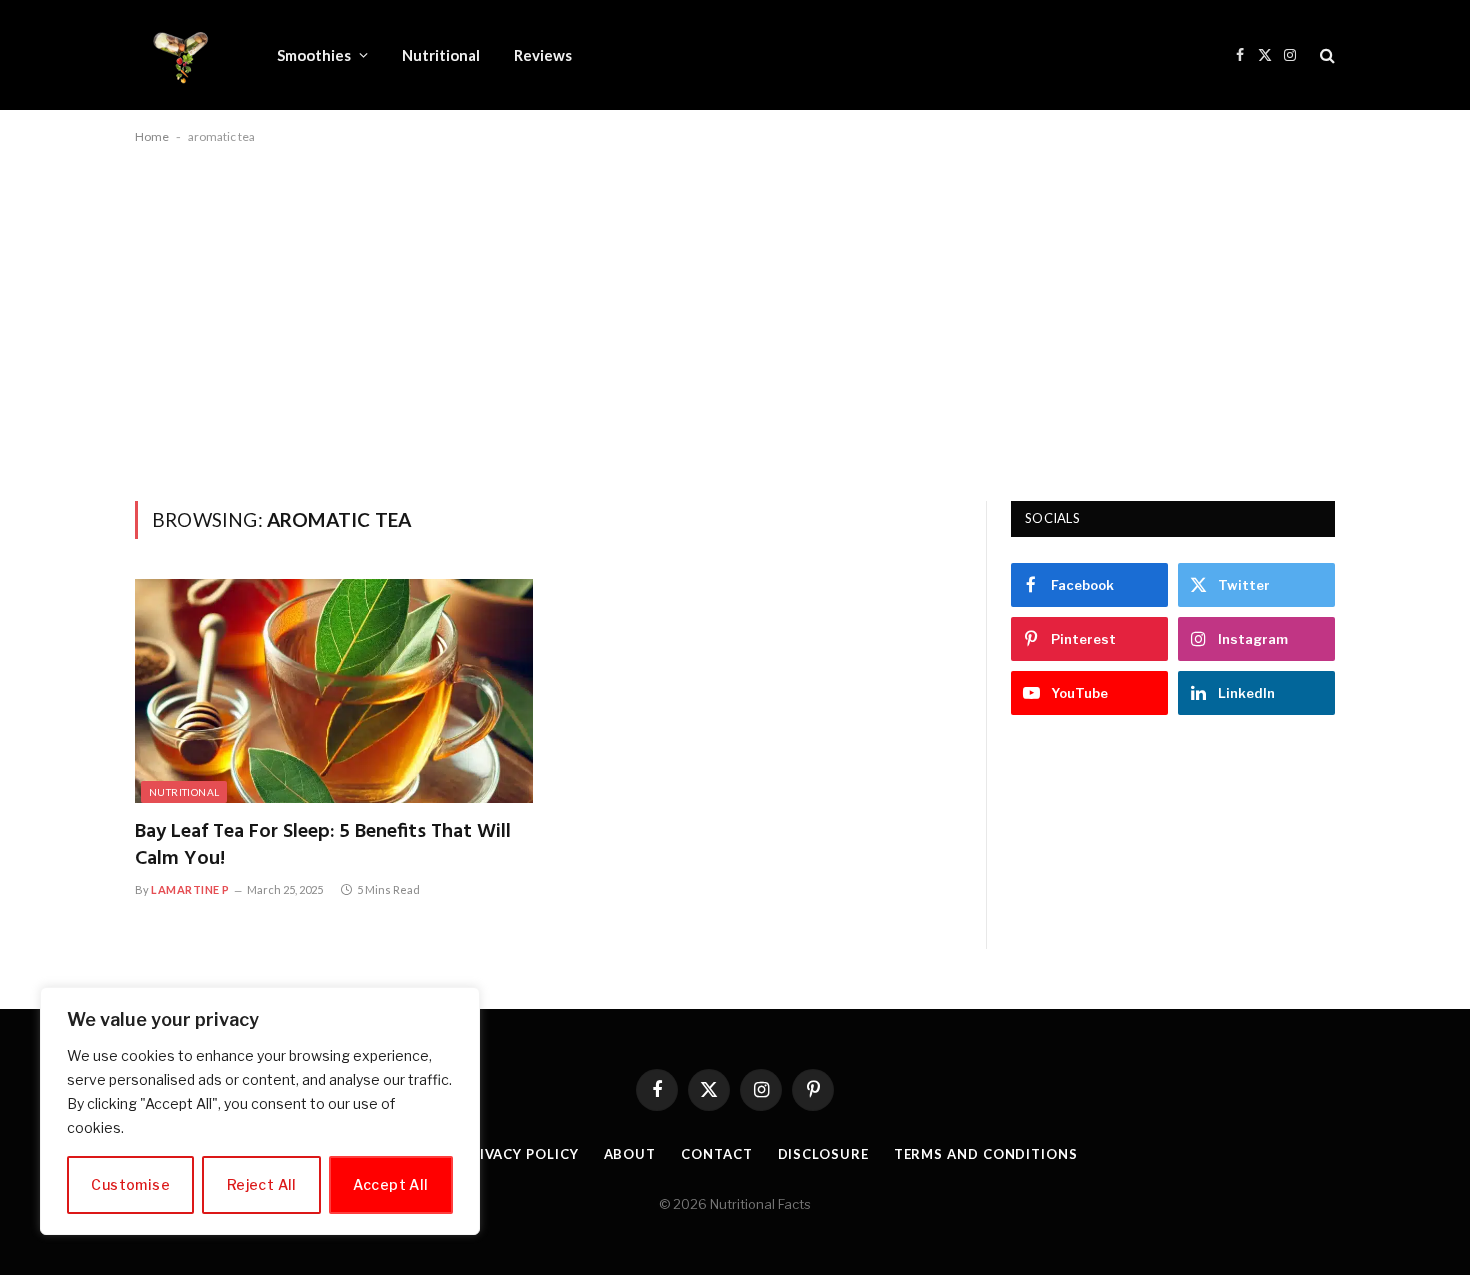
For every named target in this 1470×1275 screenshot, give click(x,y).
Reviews (543, 55)
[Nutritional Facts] (180, 55)
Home (152, 136)
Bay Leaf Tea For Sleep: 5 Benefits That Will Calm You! (323, 846)
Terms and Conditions (986, 1154)
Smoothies (314, 55)
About (630, 1154)
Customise (130, 1184)
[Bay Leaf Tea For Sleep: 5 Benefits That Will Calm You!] (334, 691)
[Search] (1325, 55)
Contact (716, 1154)
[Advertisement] (735, 319)
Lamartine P (190, 889)
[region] (260, 1111)
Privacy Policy (520, 1154)
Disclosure (823, 1154)
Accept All (390, 1184)
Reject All (262, 1184)
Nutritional (441, 55)
